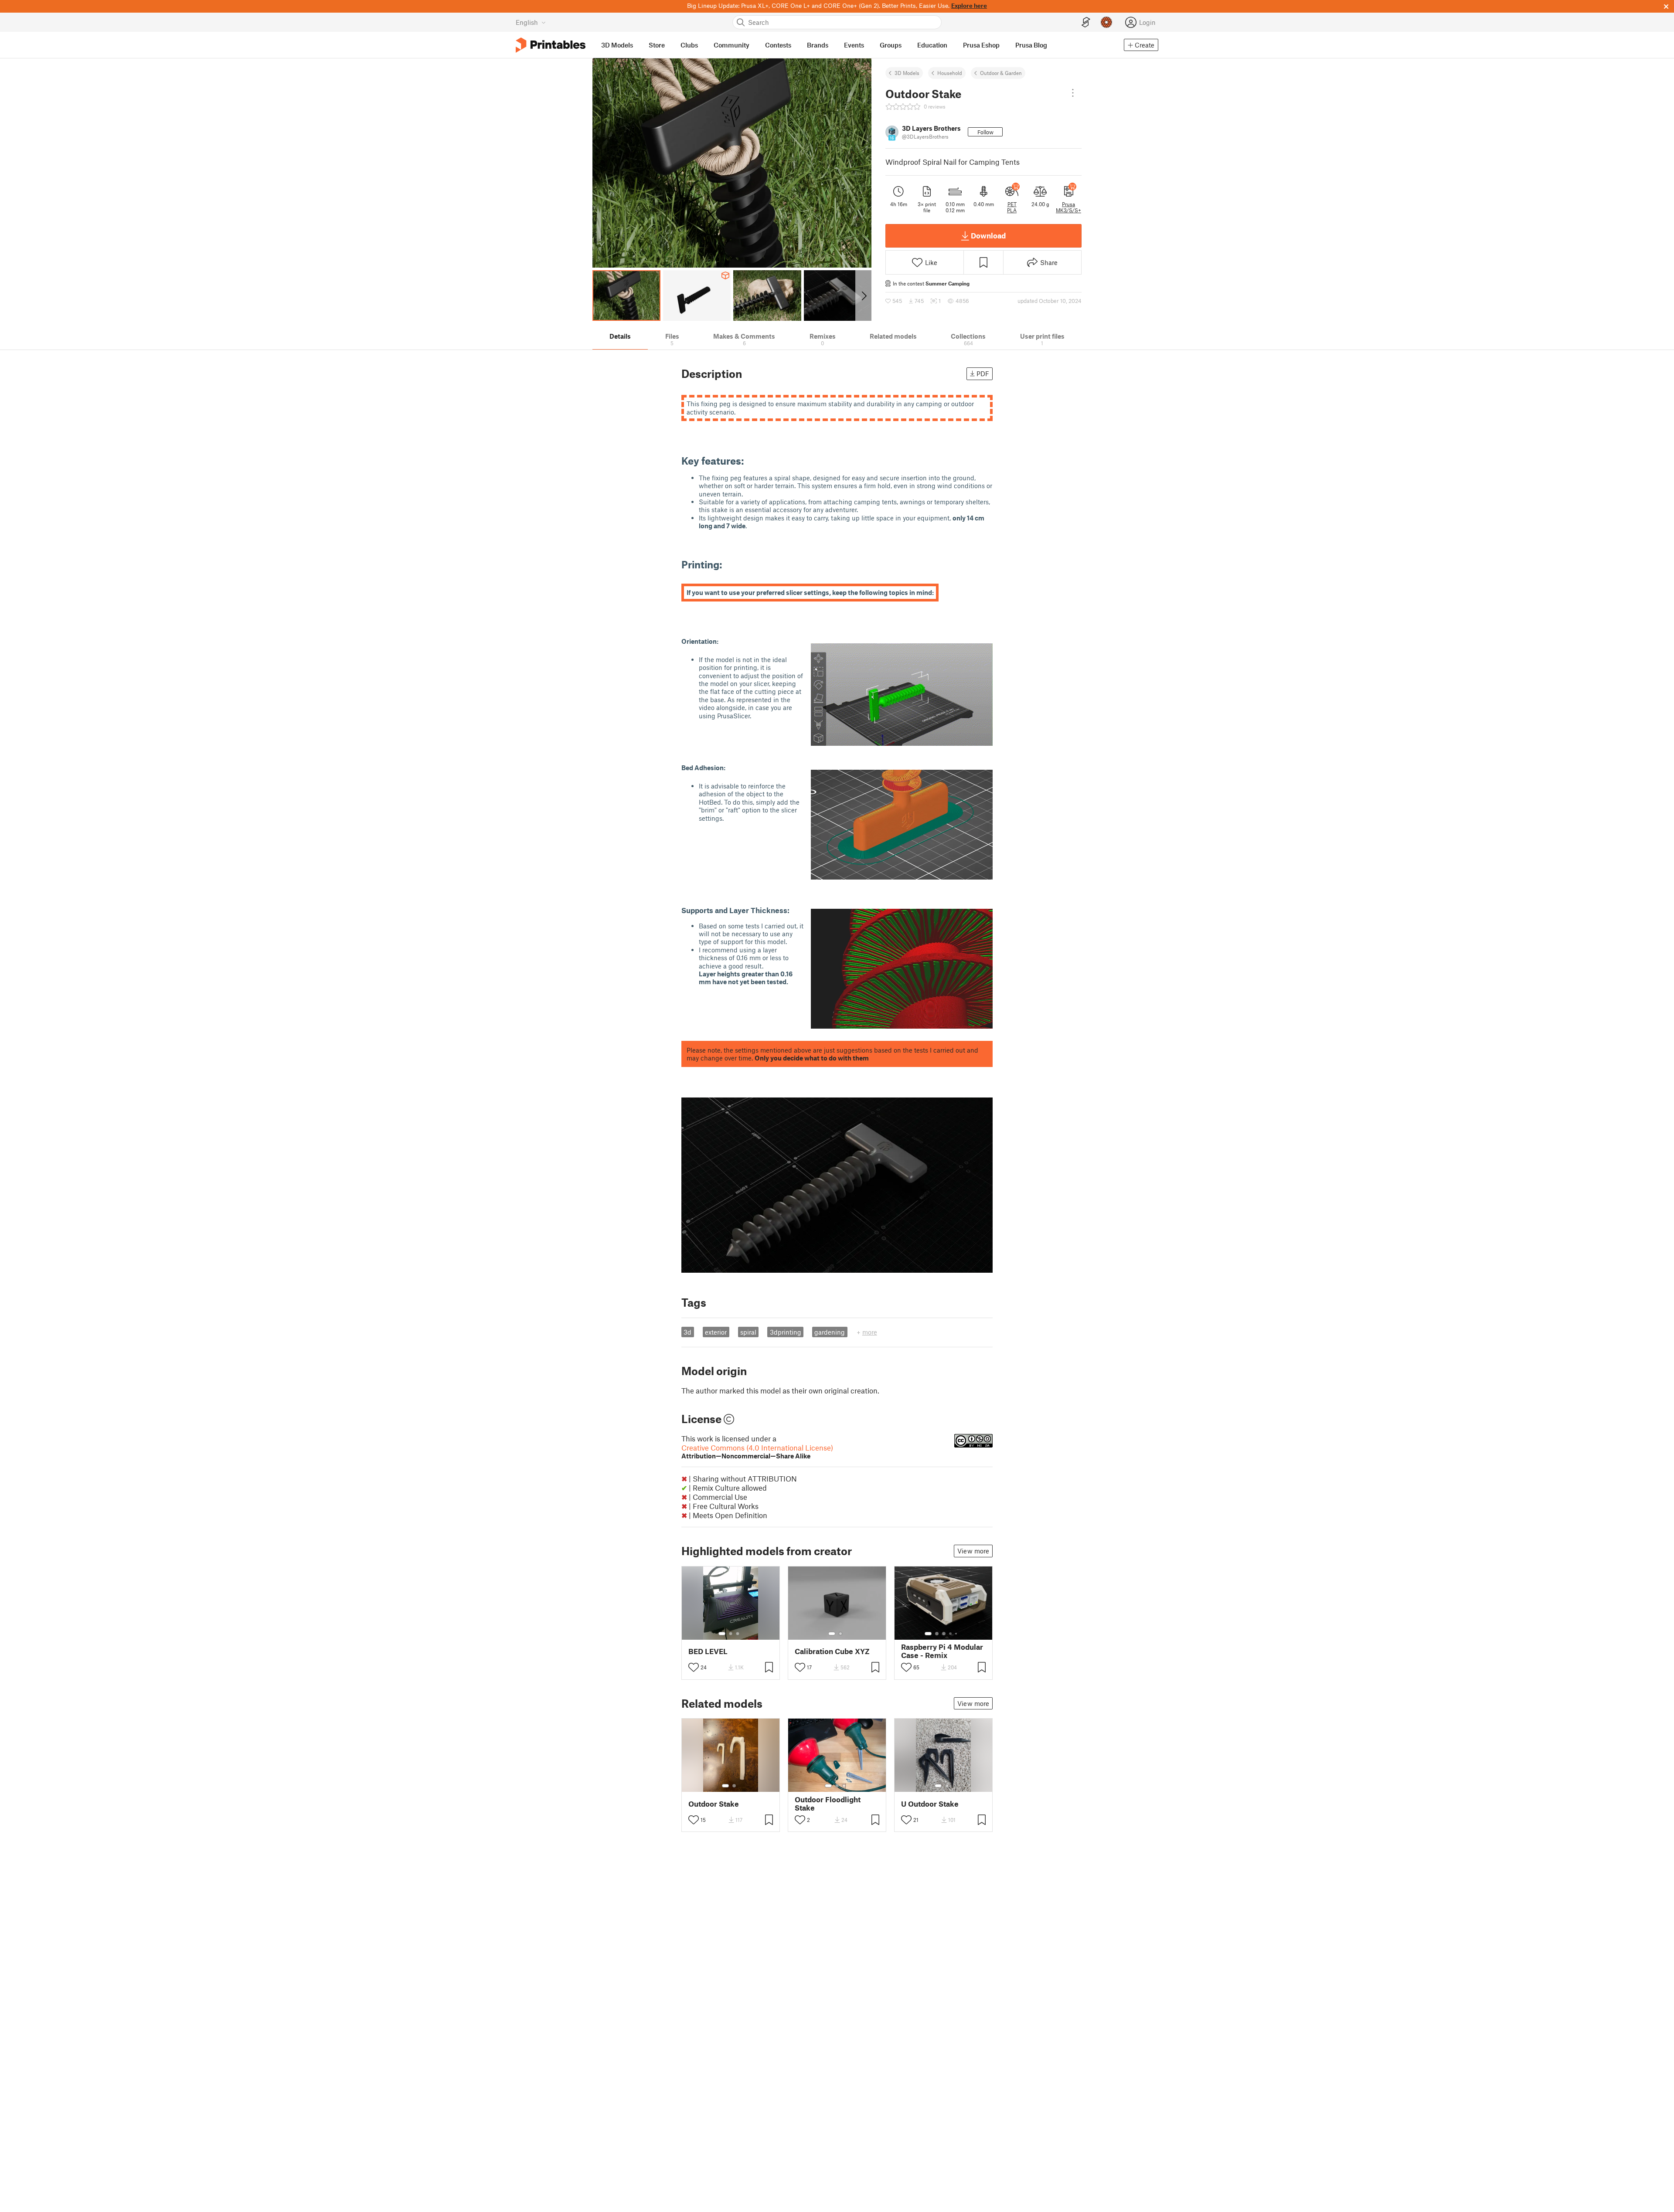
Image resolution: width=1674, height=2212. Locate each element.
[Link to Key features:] (751, 460)
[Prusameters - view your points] (1106, 22)
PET (1012, 204)
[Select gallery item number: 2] (731, 1634)
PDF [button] (983, 374)
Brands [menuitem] (818, 45)
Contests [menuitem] (778, 45)
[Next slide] (863, 296)
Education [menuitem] (932, 45)
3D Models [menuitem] (617, 45)
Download (988, 235)
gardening (830, 1332)
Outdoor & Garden (1001, 73)
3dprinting (786, 1332)
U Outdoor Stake (930, 1804)
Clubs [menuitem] (689, 45)
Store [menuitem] (657, 45)
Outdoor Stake (714, 1804)
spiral (748, 1332)
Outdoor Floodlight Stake (828, 1804)
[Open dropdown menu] (1073, 93)
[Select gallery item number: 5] (957, 1634)
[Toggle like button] (694, 1667)
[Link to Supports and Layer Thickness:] (795, 910)
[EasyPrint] (1086, 22)
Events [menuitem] (854, 45)
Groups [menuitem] (891, 45)
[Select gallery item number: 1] (722, 1634)
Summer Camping (948, 283)
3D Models (907, 73)
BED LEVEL (708, 1651)
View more (973, 1551)
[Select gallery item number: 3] (738, 1634)
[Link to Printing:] (729, 564)
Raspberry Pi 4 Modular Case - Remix (942, 1651)
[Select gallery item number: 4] (951, 1634)
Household (950, 73)
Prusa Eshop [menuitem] (981, 45)
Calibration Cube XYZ (832, 1651)
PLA (1012, 210)
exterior (716, 1332)
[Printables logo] (551, 45)
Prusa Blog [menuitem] (1031, 45)
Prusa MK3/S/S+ (1068, 207)
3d (687, 1332)
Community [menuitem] (732, 45)
